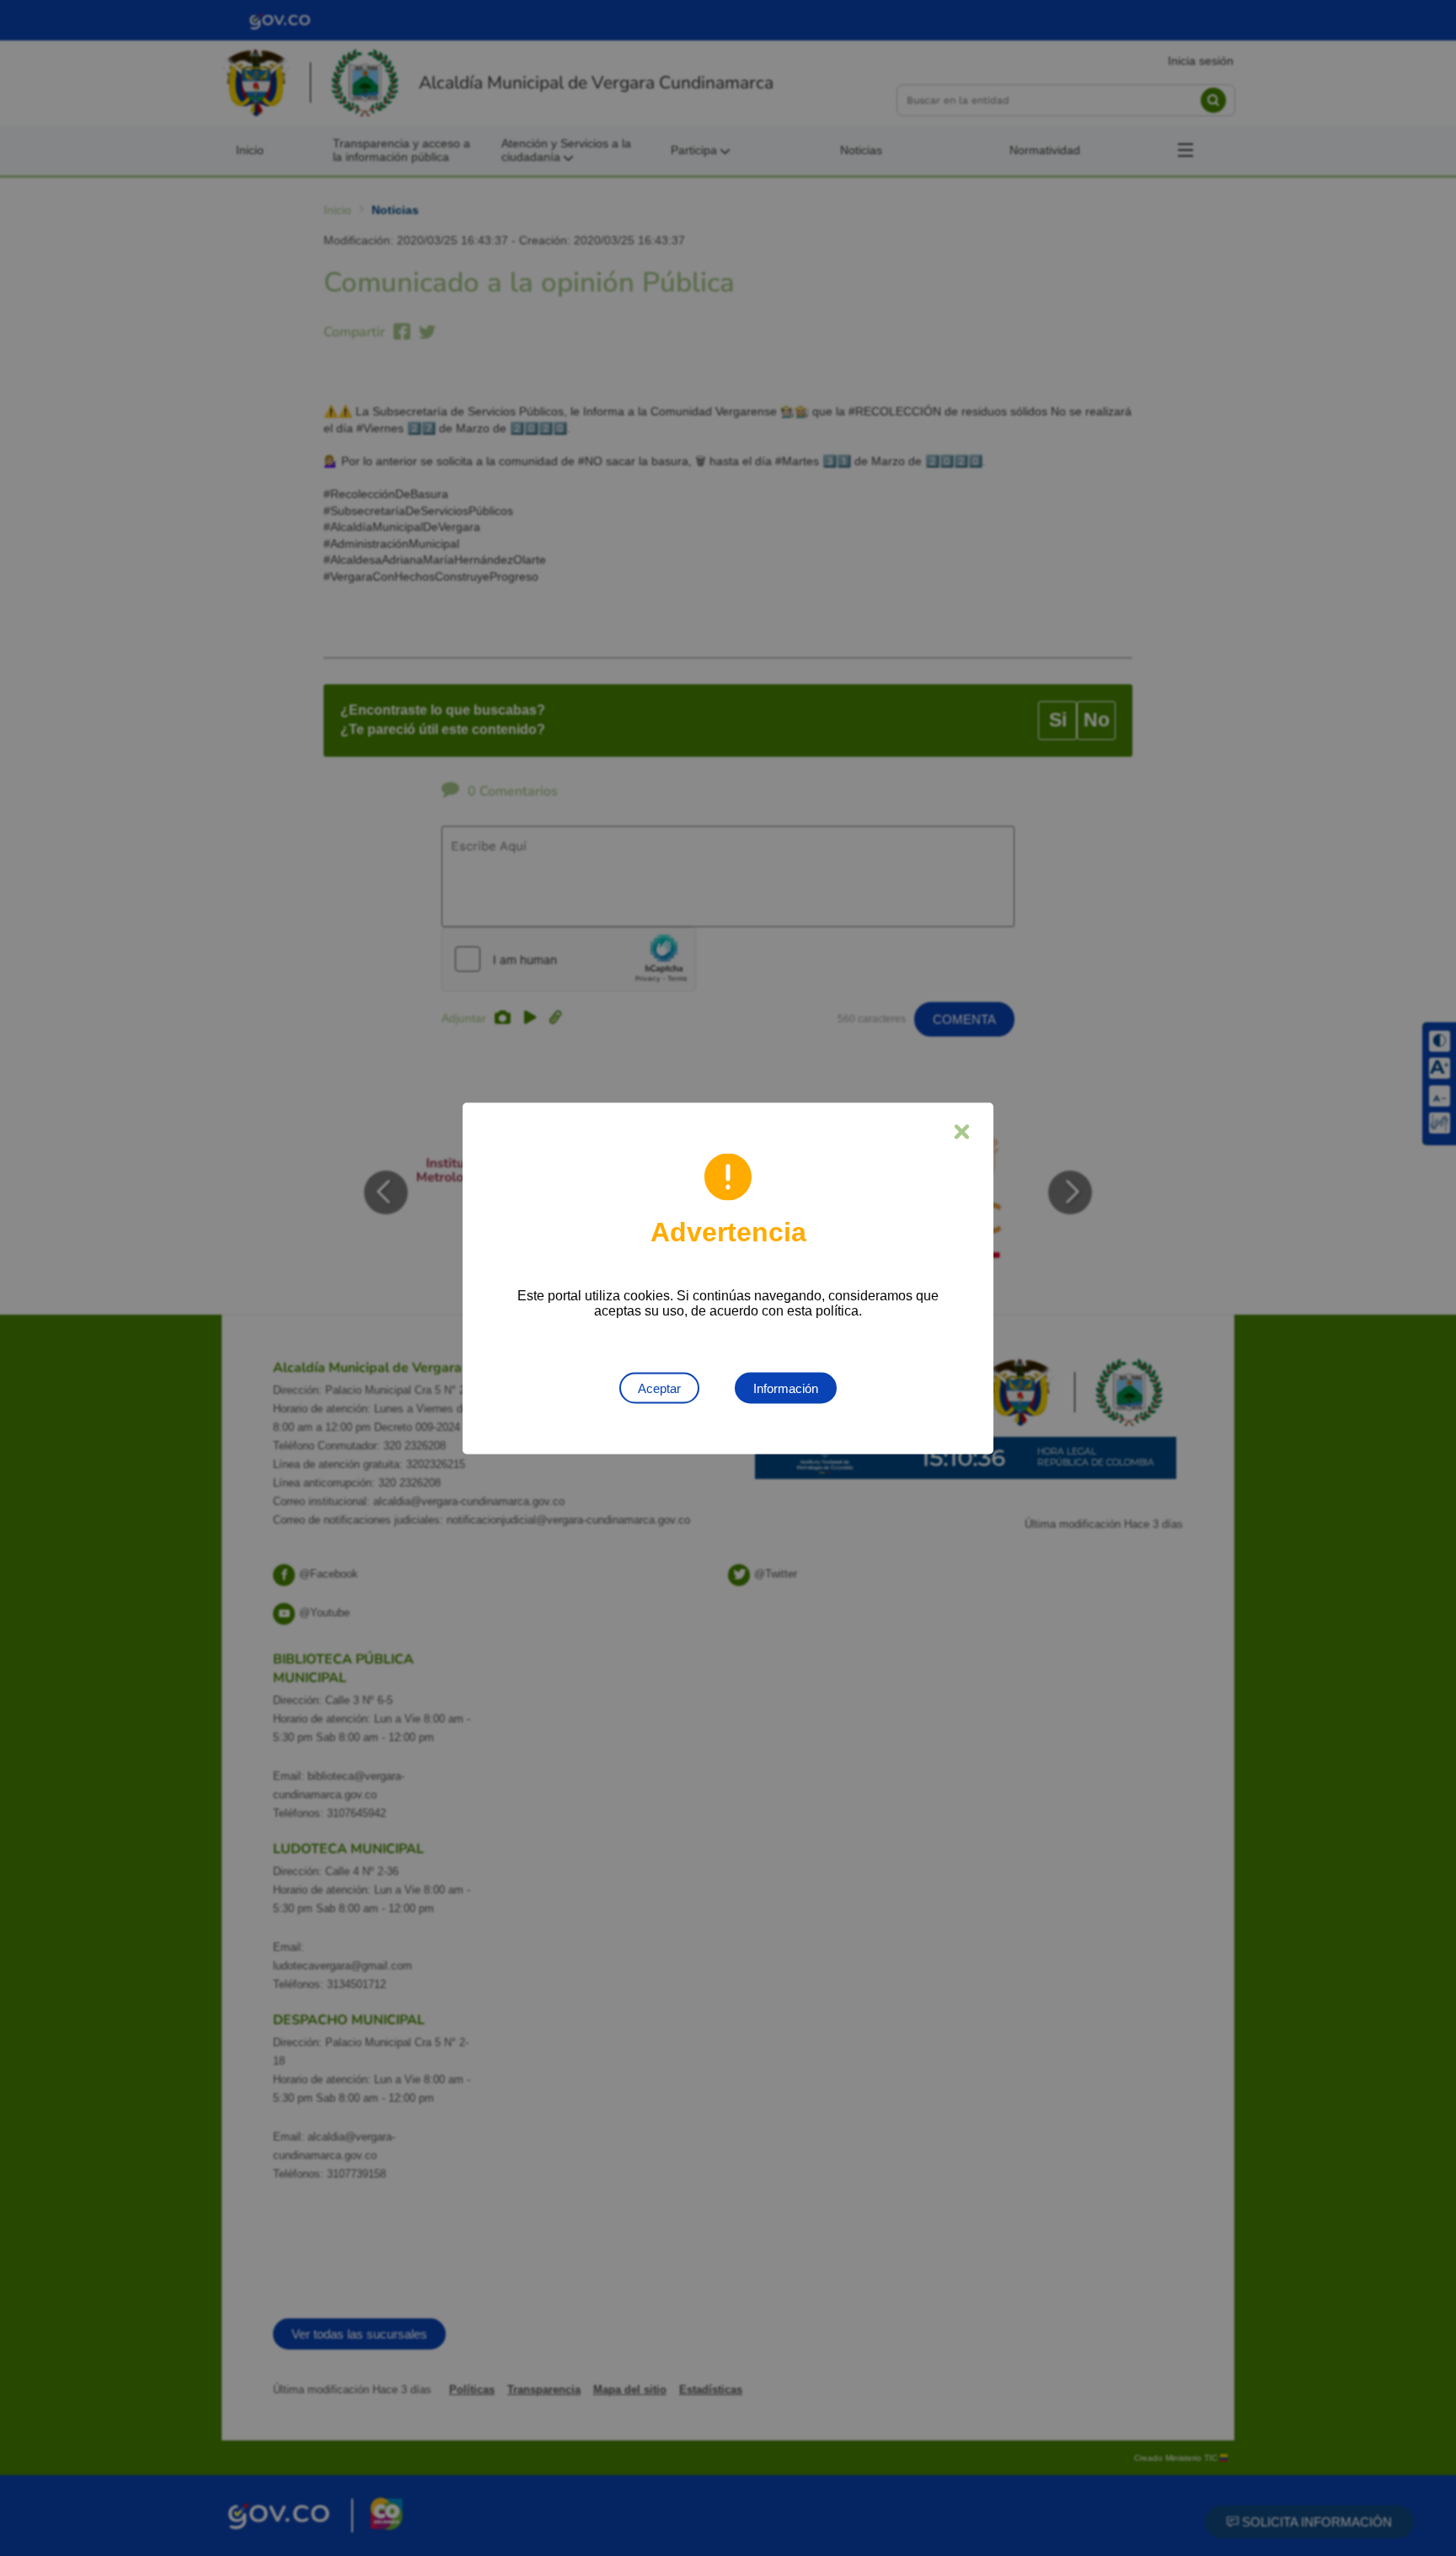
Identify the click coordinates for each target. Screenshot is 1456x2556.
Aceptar (659, 1388)
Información (786, 1388)
